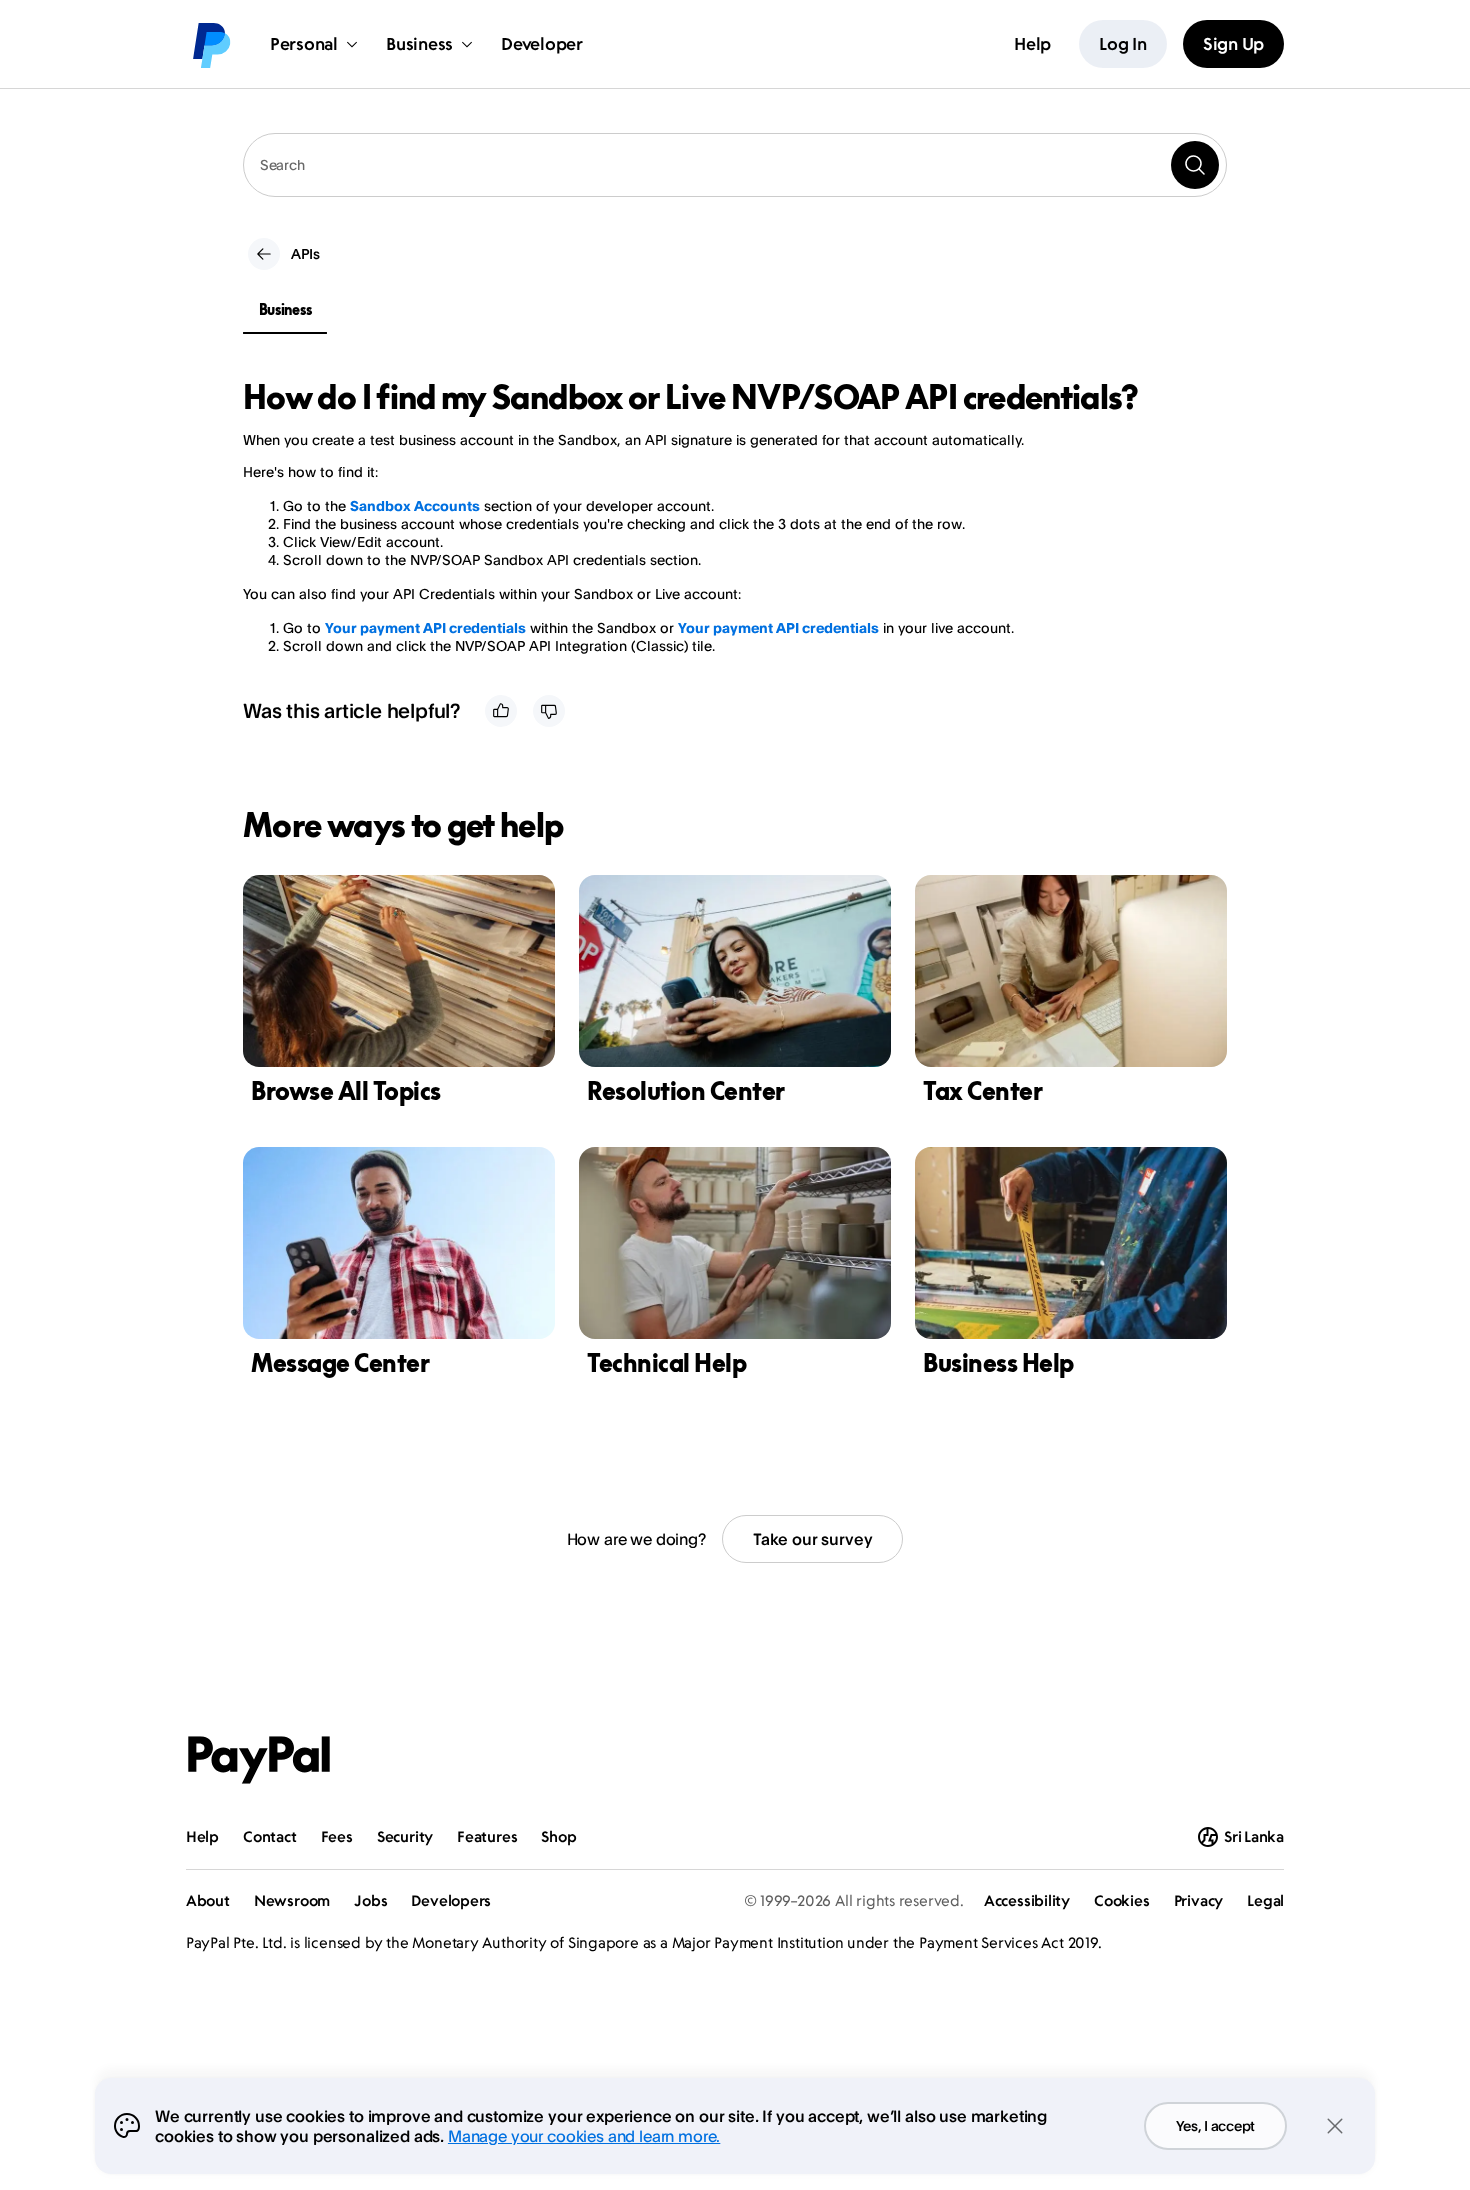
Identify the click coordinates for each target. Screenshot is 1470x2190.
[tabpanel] (723, 517)
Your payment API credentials (425, 627)
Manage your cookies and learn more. (584, 2136)
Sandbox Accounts (415, 505)
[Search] (1195, 165)
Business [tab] (285, 309)
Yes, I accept (1215, 2125)
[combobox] (735, 165)
